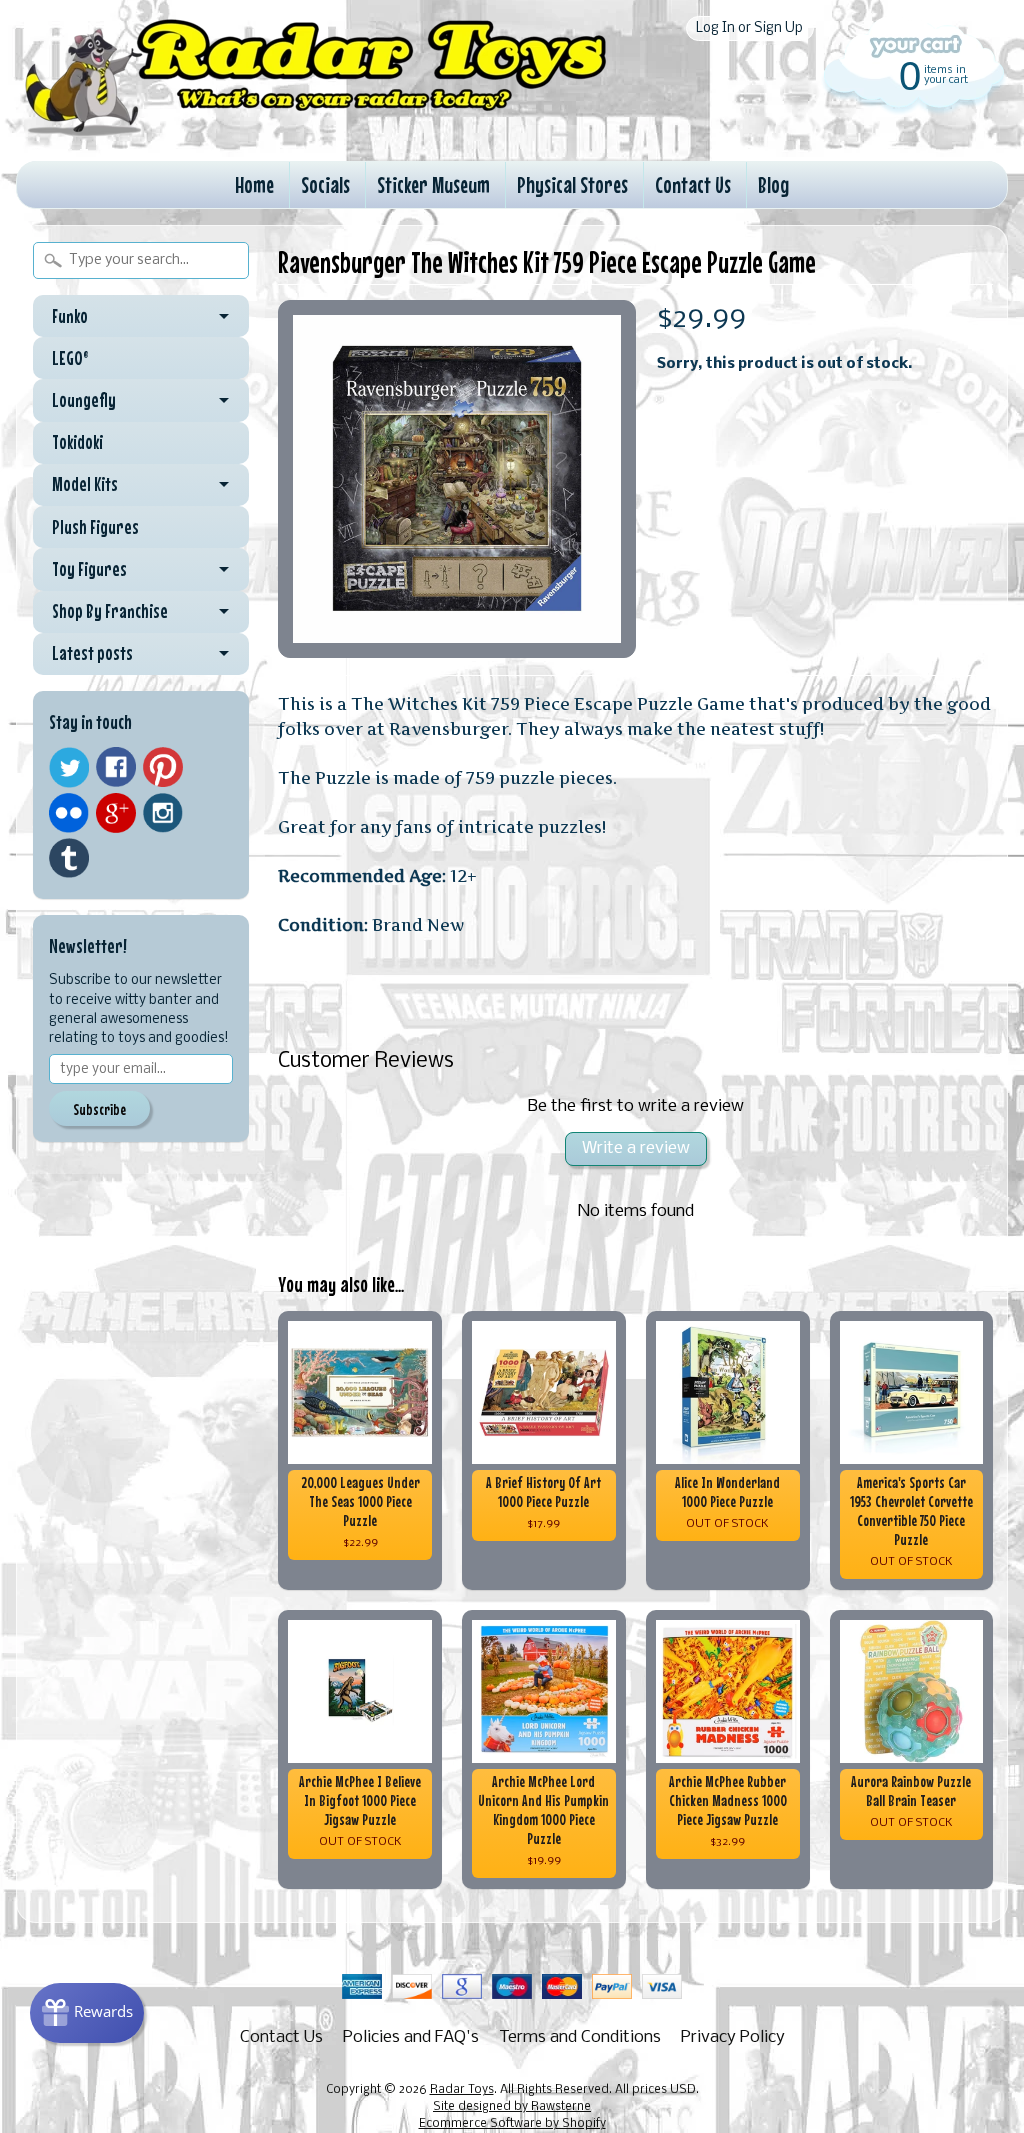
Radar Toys (462, 2090)
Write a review (636, 1148)
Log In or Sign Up (749, 28)
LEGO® (70, 358)
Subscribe (99, 1109)
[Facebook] (116, 767)
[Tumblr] (69, 858)
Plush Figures (95, 527)
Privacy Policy (733, 2037)
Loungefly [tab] (84, 400)
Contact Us (693, 184)
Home (254, 184)
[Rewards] (87, 2013)
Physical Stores (572, 184)
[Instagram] (163, 813)
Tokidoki (77, 442)
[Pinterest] (163, 767)
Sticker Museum (433, 184)
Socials (325, 184)
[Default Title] (457, 479)
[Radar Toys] (316, 131)
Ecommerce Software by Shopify (512, 2124)
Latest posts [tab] (92, 653)
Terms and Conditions (580, 2037)
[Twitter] (69, 767)
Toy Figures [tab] (89, 569)
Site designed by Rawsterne (512, 2107)
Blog (773, 184)
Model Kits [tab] (85, 484)
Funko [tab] (70, 316)
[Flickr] (69, 813)
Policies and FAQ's (411, 2037)
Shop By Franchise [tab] (110, 611)
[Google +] (116, 813)
